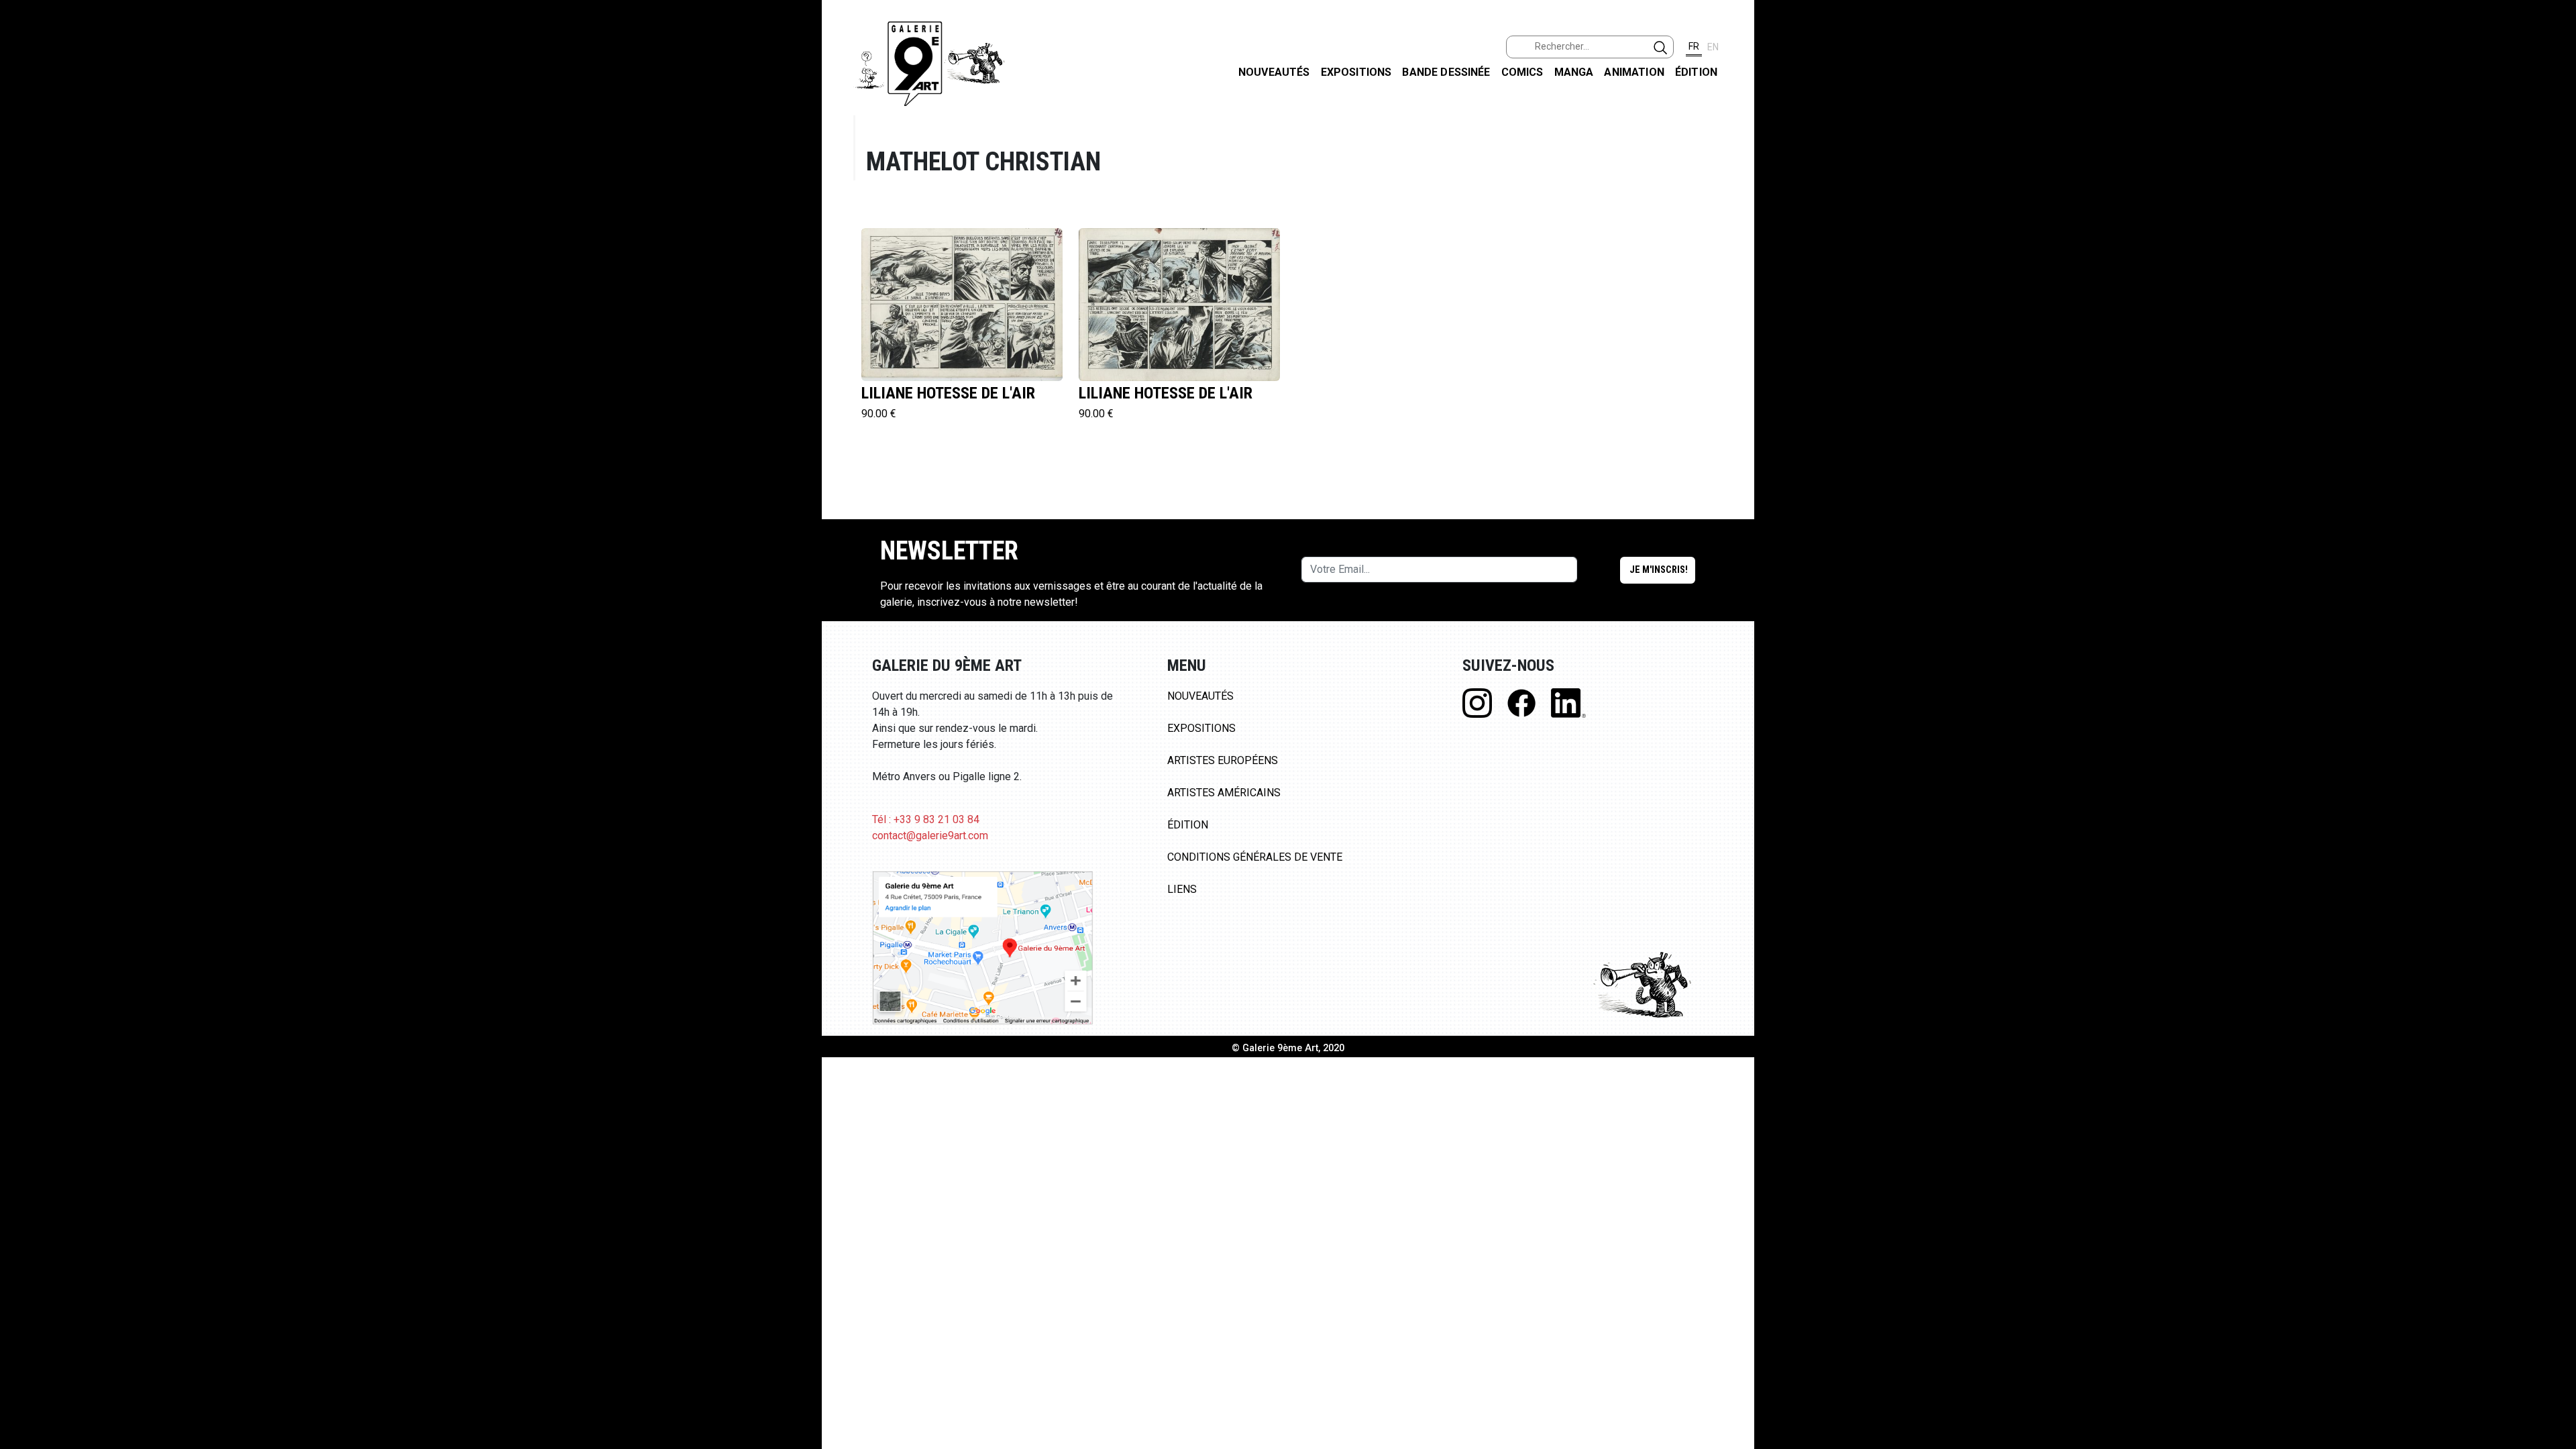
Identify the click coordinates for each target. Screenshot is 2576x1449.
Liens (1182, 889)
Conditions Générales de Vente (1255, 857)
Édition (1696, 72)
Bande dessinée (1446, 72)
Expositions (1356, 72)
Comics (1522, 72)
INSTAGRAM (2555, 172)
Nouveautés (1274, 72)
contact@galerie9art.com (930, 836)
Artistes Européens (1223, 760)
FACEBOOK (2555, 103)
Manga (1574, 72)
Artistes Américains (1224, 793)
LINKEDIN (2555, 239)
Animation (1634, 72)
